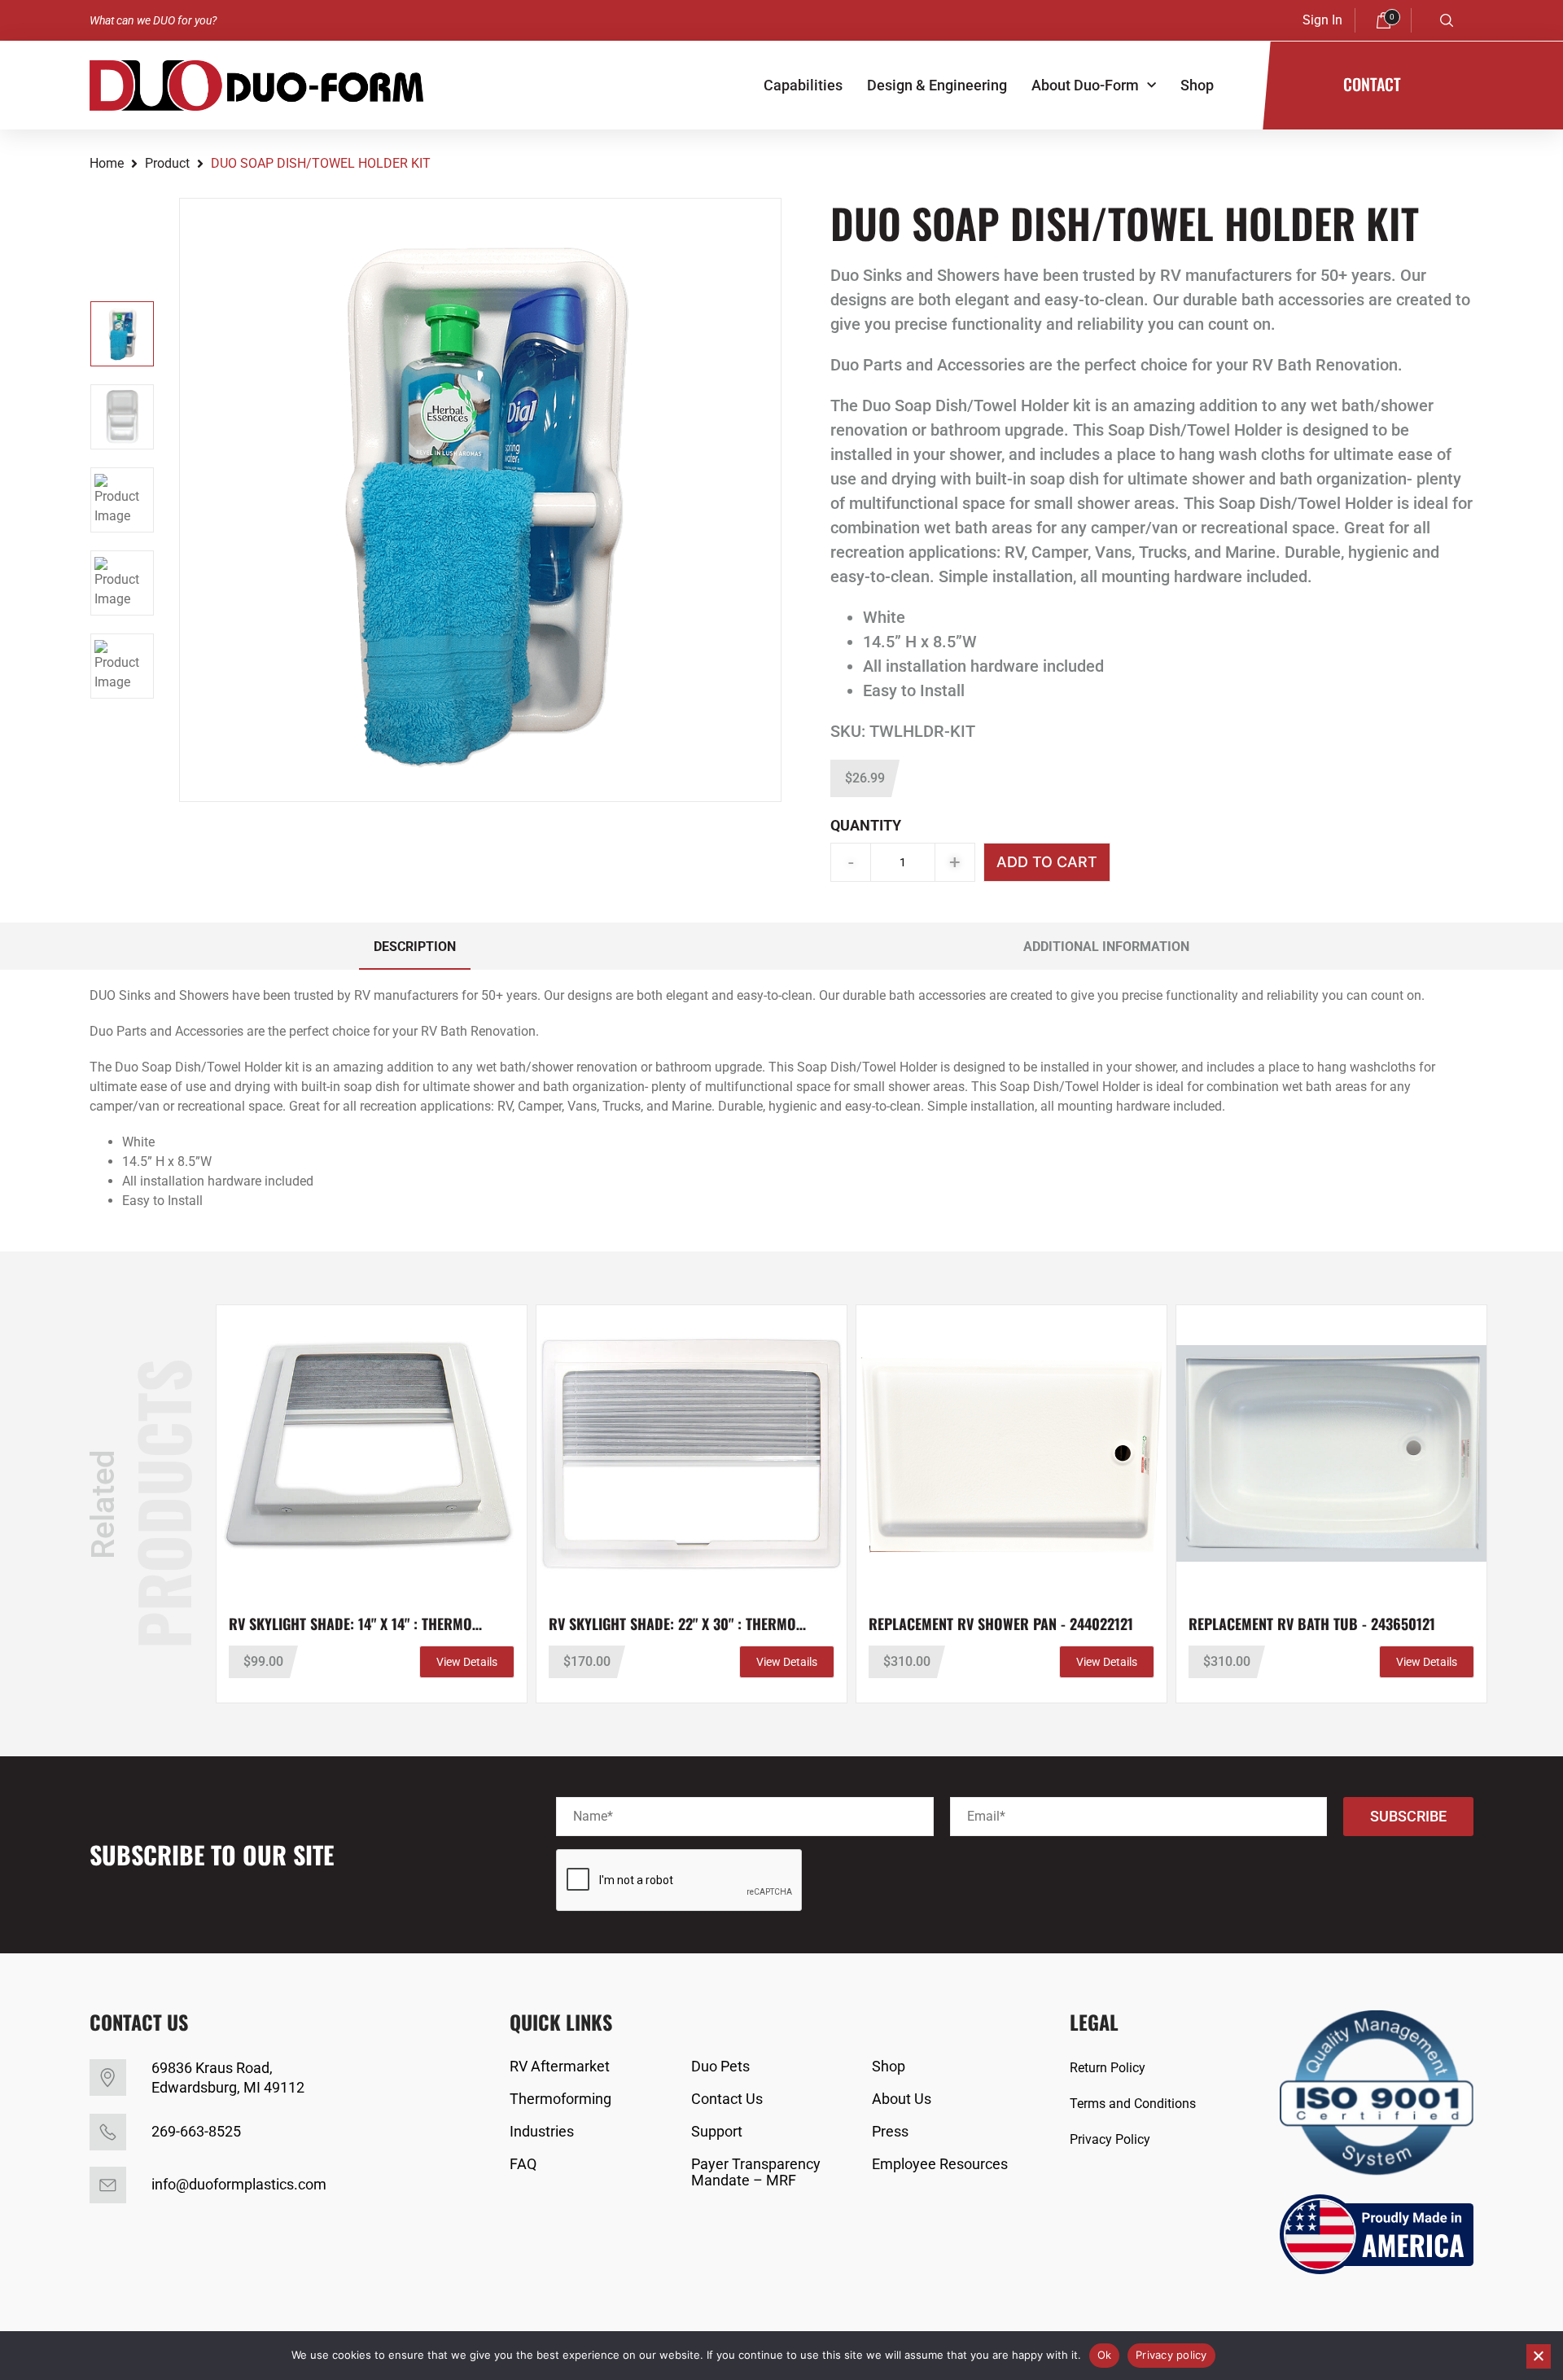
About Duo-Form (1085, 85)
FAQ (523, 2164)
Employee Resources (940, 2164)
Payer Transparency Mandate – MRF (756, 2172)
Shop (1197, 85)
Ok (1105, 2355)
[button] (1447, 20)
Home (107, 163)
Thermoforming (560, 2099)
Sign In (1322, 20)
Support (717, 2132)
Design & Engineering (937, 85)
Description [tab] (415, 947)
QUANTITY (866, 825)
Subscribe (1408, 1816)
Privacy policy (1171, 2355)
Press (890, 2132)
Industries (542, 2132)
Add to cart (1047, 862)
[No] (1539, 2356)
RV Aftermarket (560, 2067)
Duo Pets (720, 2067)
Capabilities (803, 85)
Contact (1372, 84)
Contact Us (727, 2099)
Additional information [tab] (1106, 947)
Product (167, 163)
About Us (902, 2099)
